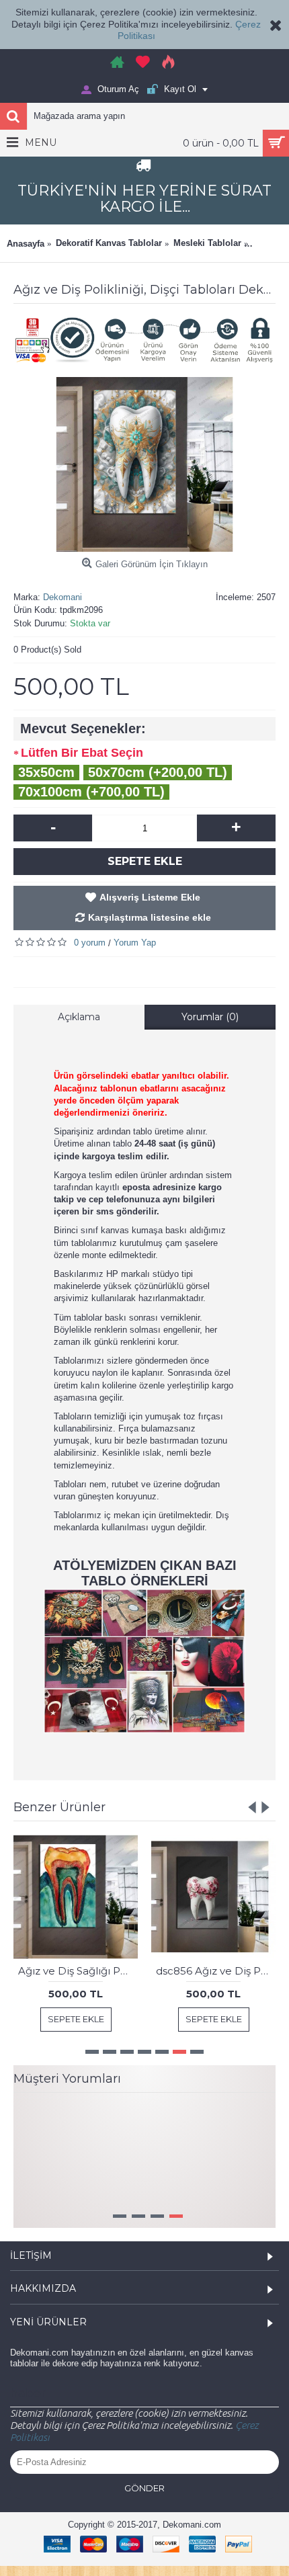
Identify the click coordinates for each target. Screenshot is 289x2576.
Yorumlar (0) (210, 1017)
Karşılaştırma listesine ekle (150, 917)
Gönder (144, 2516)
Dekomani (63, 597)
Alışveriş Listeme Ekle (150, 897)
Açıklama (79, 1017)
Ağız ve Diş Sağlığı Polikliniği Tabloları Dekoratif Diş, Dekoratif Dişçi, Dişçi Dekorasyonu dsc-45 (78, 1971)
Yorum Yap (135, 943)
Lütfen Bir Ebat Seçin (82, 753)
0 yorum (90, 943)
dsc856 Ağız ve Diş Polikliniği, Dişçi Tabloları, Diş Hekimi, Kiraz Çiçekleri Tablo (216, 1971)
